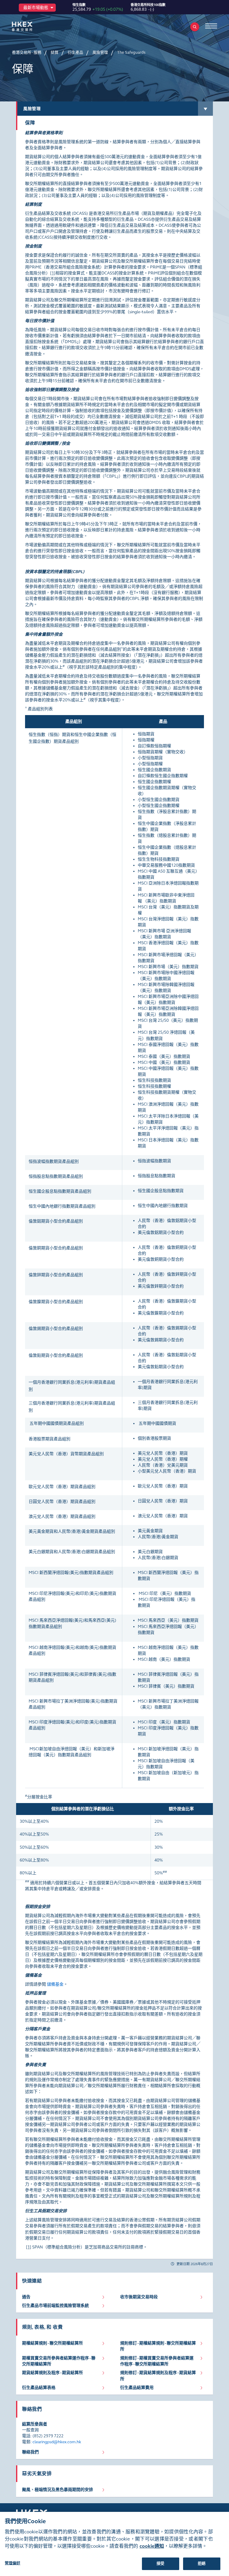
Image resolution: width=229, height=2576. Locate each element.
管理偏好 (13, 2563)
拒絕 (202, 2563)
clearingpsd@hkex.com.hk (57, 2442)
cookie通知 (152, 2546)
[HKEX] (31, 26)
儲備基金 (55, 1984)
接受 (160, 2563)
